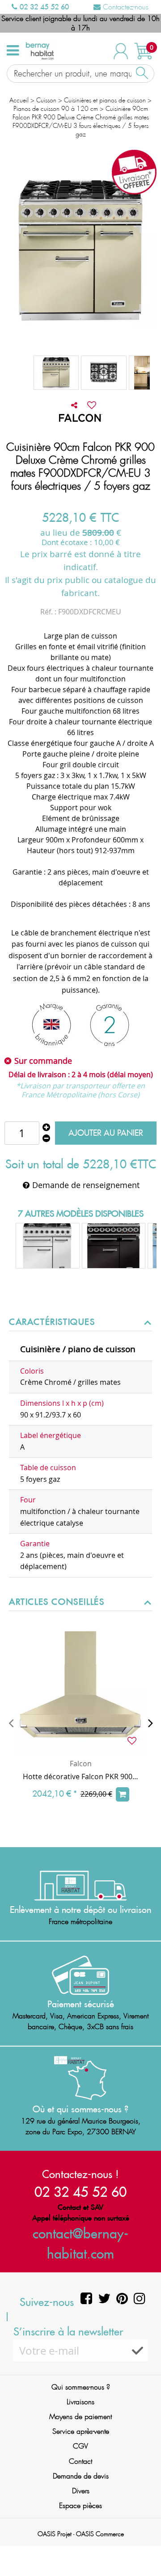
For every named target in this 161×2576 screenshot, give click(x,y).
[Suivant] (150, 1723)
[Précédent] (11, 1723)
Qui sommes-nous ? (81, 2387)
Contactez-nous (125, 7)
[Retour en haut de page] (143, 2549)
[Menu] (13, 51)
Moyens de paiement (80, 2417)
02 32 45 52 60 (43, 7)
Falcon (81, 1764)
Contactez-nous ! (80, 2174)
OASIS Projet (55, 2534)
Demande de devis (81, 2476)
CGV (80, 2446)
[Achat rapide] (123, 1794)
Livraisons (80, 2402)
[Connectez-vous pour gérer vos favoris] (92, 405)
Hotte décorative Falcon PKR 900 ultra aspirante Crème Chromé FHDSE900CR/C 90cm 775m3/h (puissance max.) (80, 1777)
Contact (80, 2461)
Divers (81, 2491)
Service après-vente (81, 2431)
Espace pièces (80, 2506)
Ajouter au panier (106, 1133)
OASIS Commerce (100, 2534)
